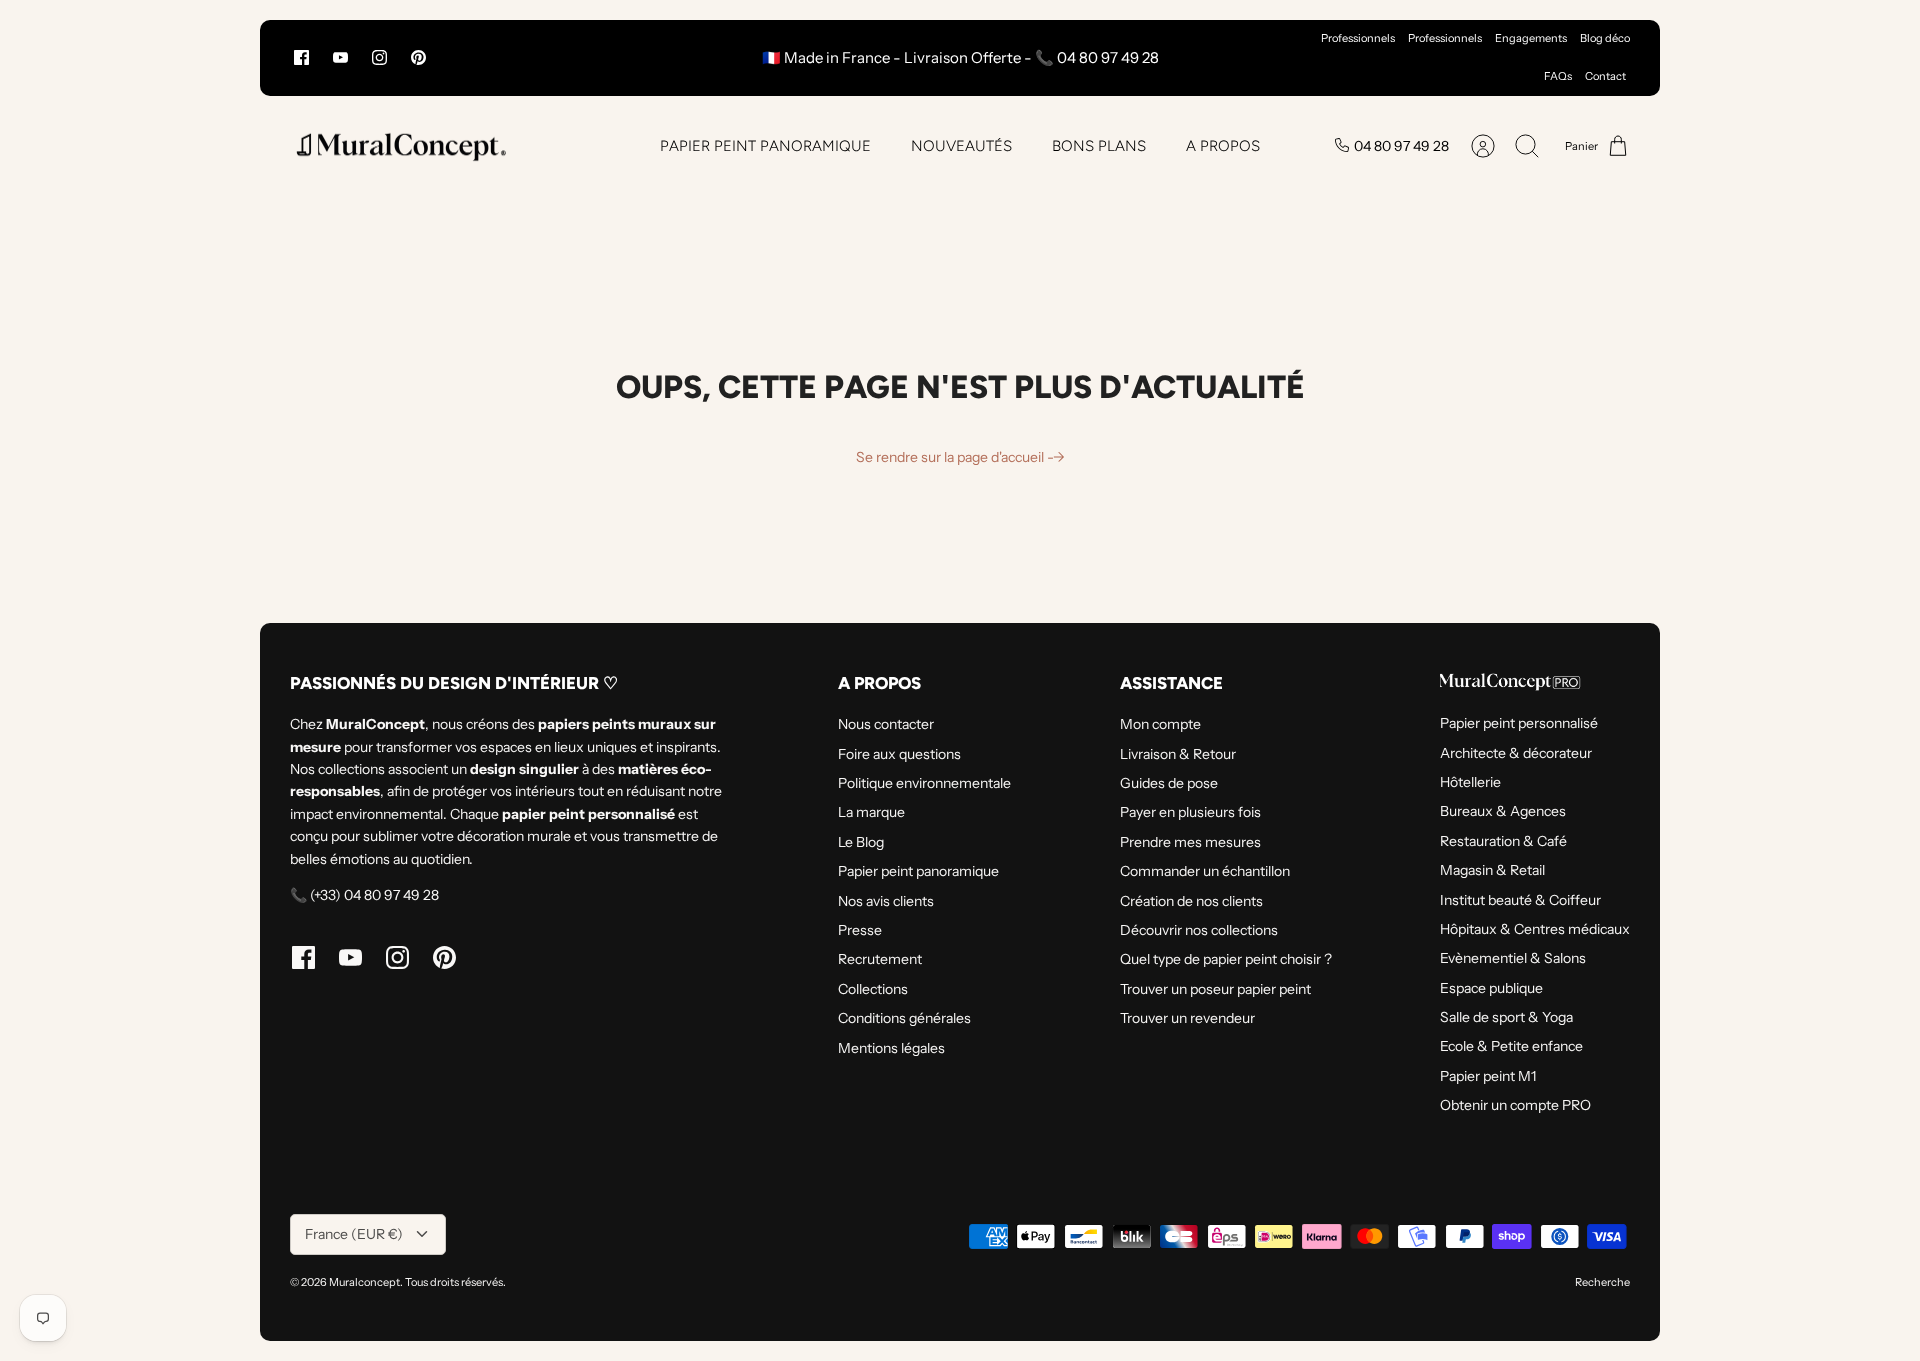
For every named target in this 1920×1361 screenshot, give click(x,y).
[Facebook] (301, 57)
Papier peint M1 (1488, 1076)
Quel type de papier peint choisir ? (1226, 959)
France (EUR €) (354, 1234)
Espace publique (1491, 988)
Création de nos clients (1191, 901)
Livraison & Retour (1178, 754)
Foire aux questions (899, 754)
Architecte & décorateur (1516, 753)
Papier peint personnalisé (1519, 723)
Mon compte (1160, 724)
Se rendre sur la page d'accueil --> (960, 457)
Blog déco (1605, 38)
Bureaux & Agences (1503, 811)
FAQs (1558, 76)
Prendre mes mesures (1190, 842)
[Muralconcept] (400, 146)
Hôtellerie (1470, 782)
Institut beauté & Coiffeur (1520, 900)
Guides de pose (1169, 783)
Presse (860, 930)
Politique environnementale (924, 783)
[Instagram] (379, 57)
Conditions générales (904, 1018)
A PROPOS (1223, 146)
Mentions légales (891, 1048)
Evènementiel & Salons (1513, 958)
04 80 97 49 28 (1401, 146)
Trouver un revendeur (1187, 1018)
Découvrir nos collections (1199, 930)
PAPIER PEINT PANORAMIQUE (765, 146)
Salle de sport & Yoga (1506, 1017)
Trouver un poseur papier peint (1215, 989)
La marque (871, 812)
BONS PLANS (1099, 146)
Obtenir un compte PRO (1515, 1105)
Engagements (1531, 38)
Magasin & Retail (1492, 870)
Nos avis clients (886, 901)
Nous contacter (886, 724)
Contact (1605, 76)
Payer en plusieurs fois (1190, 812)
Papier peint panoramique (918, 871)
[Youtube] (340, 57)
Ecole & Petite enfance (1511, 1046)
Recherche (1602, 1282)
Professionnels (1358, 38)
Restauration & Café (1503, 841)
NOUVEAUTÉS (961, 146)
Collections (873, 989)
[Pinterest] (418, 57)
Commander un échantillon (1205, 871)
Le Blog (861, 842)
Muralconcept (364, 1282)
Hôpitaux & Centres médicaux (1535, 929)
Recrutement (880, 959)
